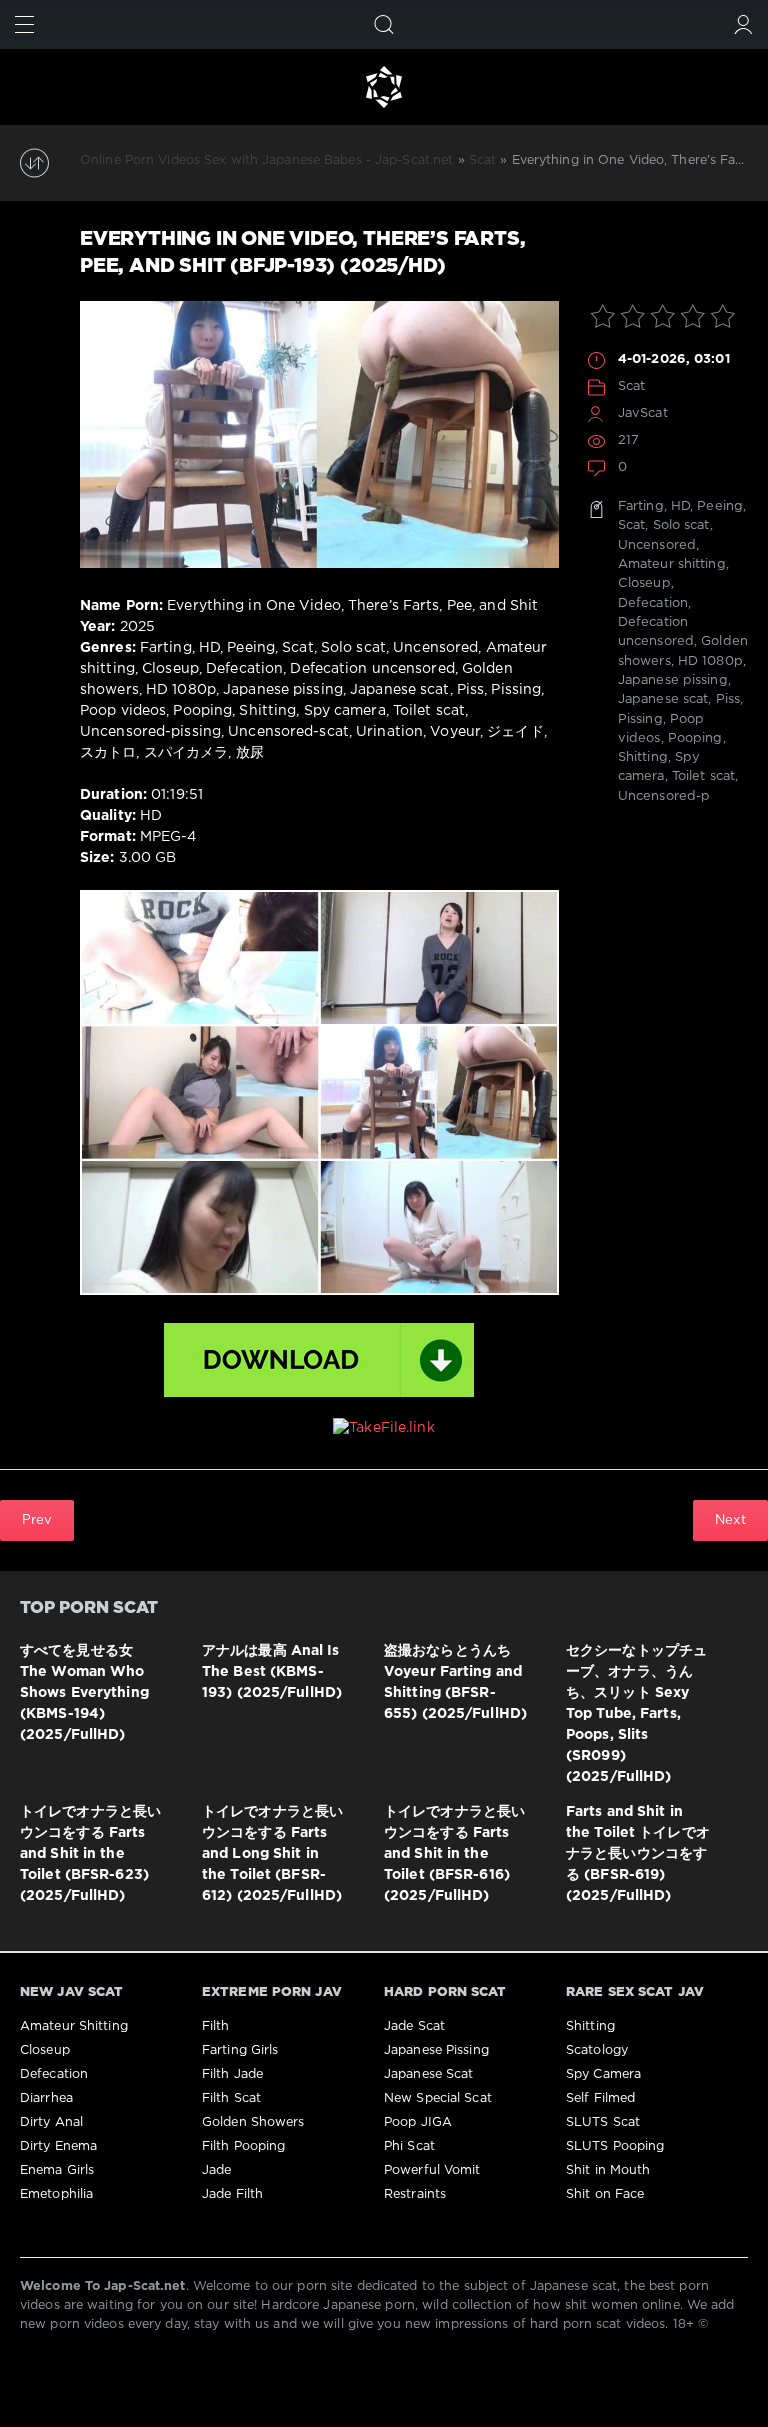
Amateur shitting (672, 564)
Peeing (720, 506)
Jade (216, 2170)
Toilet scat (703, 776)
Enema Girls (57, 2170)
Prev (37, 1520)
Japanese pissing (673, 680)
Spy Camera (603, 2074)
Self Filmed (600, 2098)
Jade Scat (414, 2026)
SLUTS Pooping (615, 2146)
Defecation (653, 603)
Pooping (695, 738)
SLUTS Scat (603, 2122)
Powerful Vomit (432, 2170)
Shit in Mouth (608, 2170)
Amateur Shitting (74, 2026)
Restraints (415, 2194)
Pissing (640, 719)
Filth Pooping (243, 2146)
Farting (641, 506)
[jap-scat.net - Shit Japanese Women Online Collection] (384, 87)
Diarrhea (46, 2098)
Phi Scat (409, 2146)
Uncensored (657, 545)
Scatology (597, 2050)
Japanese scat (663, 699)
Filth (216, 2026)
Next (730, 1520)
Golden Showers (253, 2122)
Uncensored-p (664, 796)
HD (680, 506)
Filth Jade (232, 2074)
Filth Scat (231, 2098)
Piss (728, 699)
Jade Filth (232, 2194)
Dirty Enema (58, 2146)
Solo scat (681, 525)
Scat (631, 386)
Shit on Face (605, 2194)
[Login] (743, 24)
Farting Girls (240, 2050)
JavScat (643, 413)
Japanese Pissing (436, 2050)
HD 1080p (710, 661)
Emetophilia (56, 2194)
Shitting (643, 757)
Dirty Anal (51, 2122)
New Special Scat (438, 2098)
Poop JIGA (418, 2122)
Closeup (644, 583)
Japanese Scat (428, 2074)
